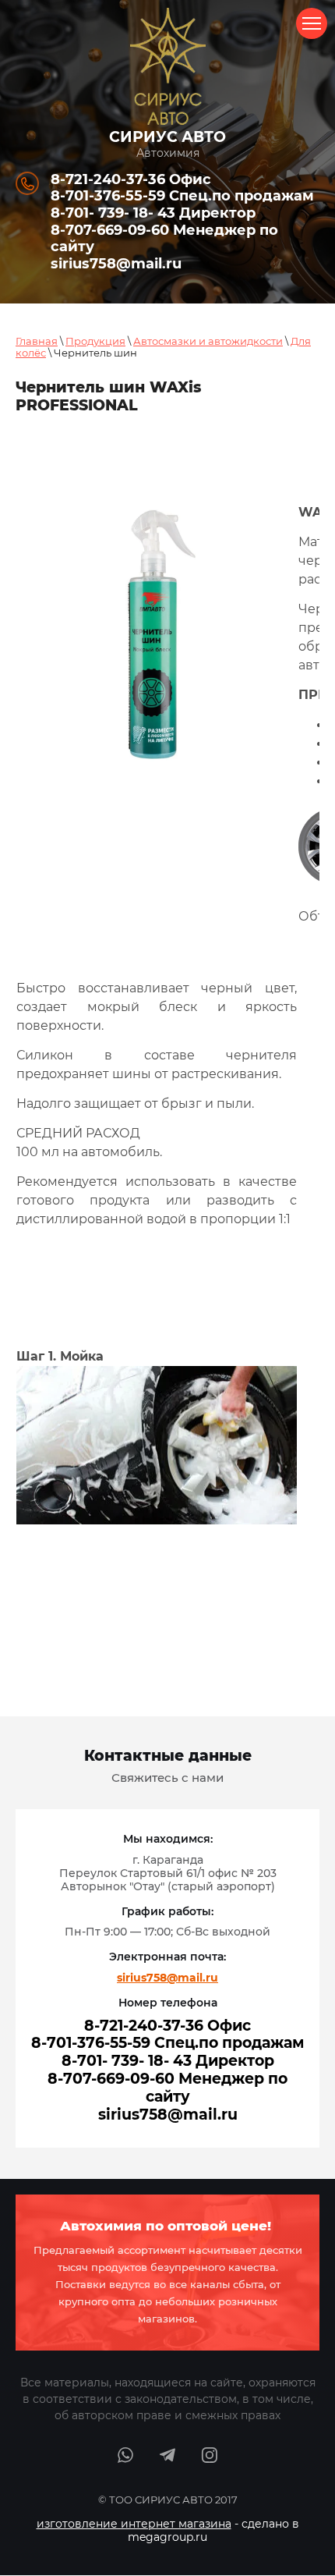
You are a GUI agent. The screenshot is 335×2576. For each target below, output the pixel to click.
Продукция (95, 341)
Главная (37, 341)
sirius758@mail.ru (116, 264)
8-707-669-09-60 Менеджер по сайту (164, 239)
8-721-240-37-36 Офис (131, 179)
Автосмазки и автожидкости (208, 341)
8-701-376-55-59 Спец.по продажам (182, 196)
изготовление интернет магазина (134, 2524)
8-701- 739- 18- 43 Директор (153, 213)
